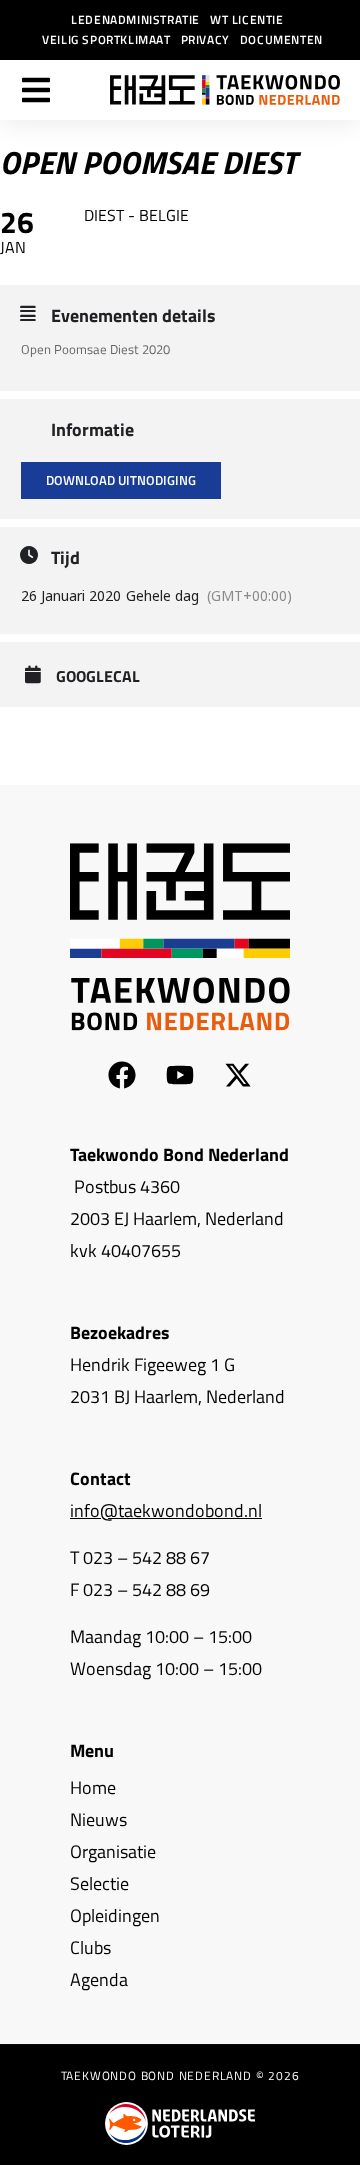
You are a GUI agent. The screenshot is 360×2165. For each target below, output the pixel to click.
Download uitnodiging (121, 480)
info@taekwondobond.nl (166, 1510)
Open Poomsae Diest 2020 (95, 349)
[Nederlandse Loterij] (180, 2123)
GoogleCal (98, 676)
